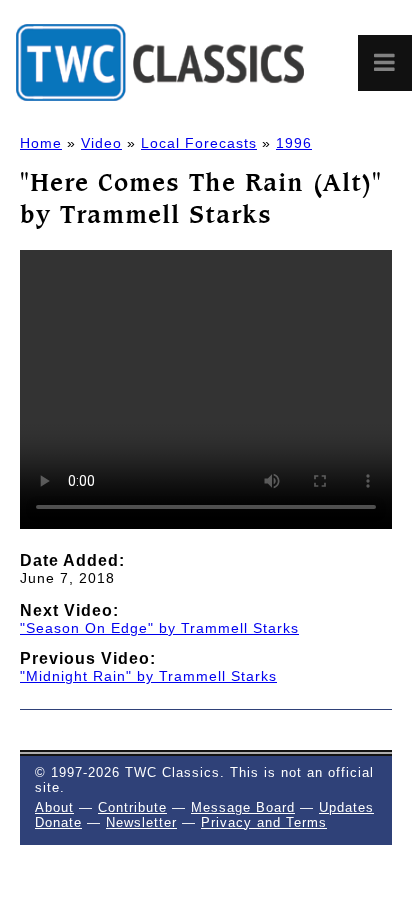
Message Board (243, 807)
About (54, 807)
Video (101, 143)
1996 (294, 143)
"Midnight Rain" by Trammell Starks (148, 676)
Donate (58, 822)
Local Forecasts (199, 143)
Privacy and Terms (264, 822)
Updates (346, 807)
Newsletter (141, 822)
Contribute (132, 807)
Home (41, 143)
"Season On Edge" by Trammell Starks (159, 628)
